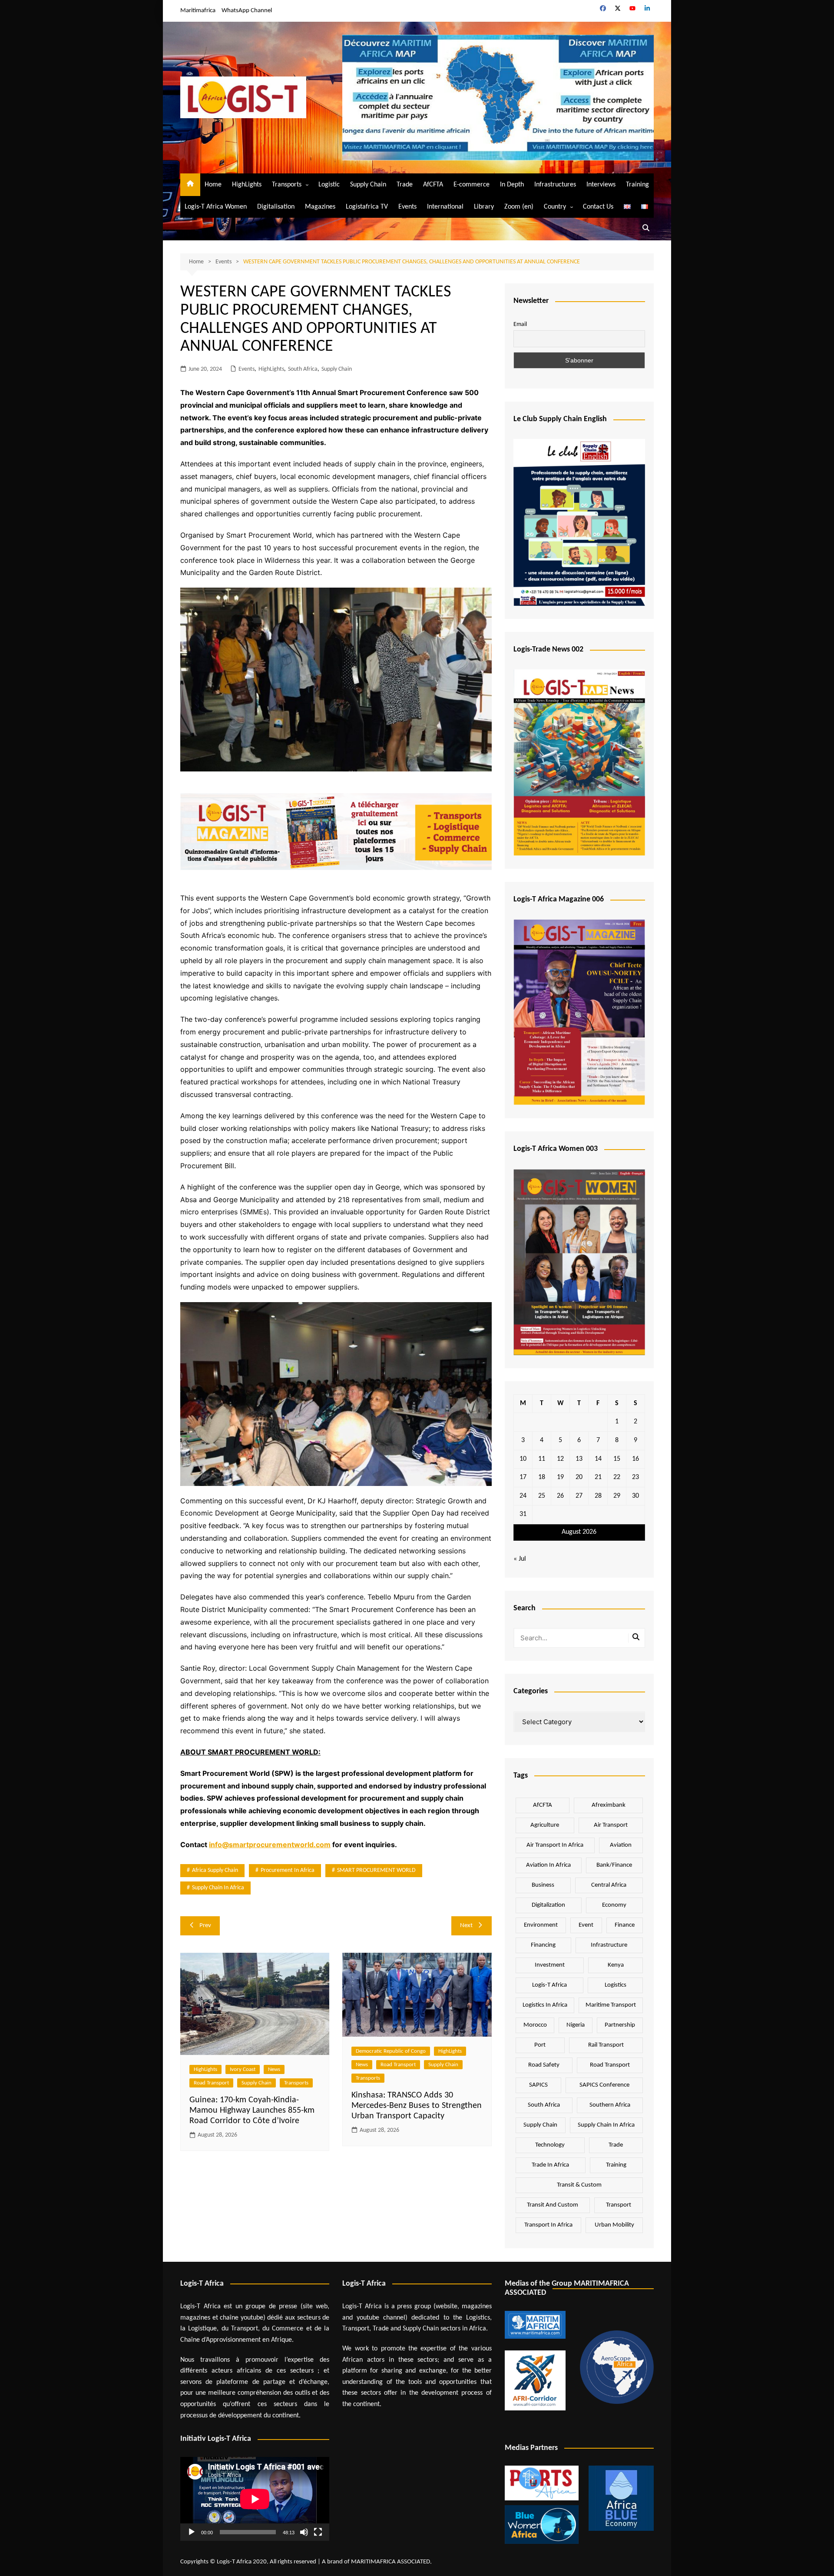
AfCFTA (433, 185)
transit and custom (553, 2205)
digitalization (548, 1905)
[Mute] (304, 2532)
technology (550, 2145)
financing (543, 1945)
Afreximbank (609, 1805)
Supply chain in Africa (218, 1888)
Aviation (621, 1845)
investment (550, 1965)
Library (484, 207)
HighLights (247, 185)
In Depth (512, 185)
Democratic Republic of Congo (391, 2051)
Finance (625, 1925)
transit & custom (579, 2185)
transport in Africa (548, 2225)
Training (637, 185)
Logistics (616, 1985)
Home (213, 185)
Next (466, 1926)
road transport (610, 2065)
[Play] (192, 2532)
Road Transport (211, 2083)
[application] (255, 2499)
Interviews (601, 185)
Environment (541, 1925)
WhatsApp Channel (247, 11)
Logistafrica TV (367, 207)
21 (598, 1477)
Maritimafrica (198, 11)
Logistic (329, 185)
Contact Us (598, 207)
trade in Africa (550, 2165)
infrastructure (609, 1945)
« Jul (520, 1559)
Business (543, 1885)
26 (560, 1496)
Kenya (616, 1965)
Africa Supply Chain (215, 1870)
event (586, 1925)
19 (560, 1477)
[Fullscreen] (318, 2532)
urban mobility (614, 2225)
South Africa (303, 369)
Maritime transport (611, 2005)
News (274, 2069)
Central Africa (609, 1885)
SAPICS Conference (604, 2085)
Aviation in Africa (548, 1865)
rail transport (606, 2045)
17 (523, 1477)
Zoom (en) (519, 207)
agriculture (545, 1825)
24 (523, 1496)
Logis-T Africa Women (216, 207)
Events (407, 207)
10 (523, 1459)
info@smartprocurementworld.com (270, 1845)
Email (520, 324)
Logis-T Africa (549, 1985)
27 (579, 1496)
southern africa (610, 2105)
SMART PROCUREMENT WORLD (376, 1870)
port (540, 2045)
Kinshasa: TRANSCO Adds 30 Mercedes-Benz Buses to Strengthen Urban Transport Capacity (417, 2106)
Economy (614, 1905)
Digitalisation (276, 207)
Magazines (320, 207)
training (616, 2165)
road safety (544, 2065)
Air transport (611, 1825)
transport (619, 2205)
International (445, 207)
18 (542, 1477)
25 (542, 1496)
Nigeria (576, 2025)
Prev (205, 1926)
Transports (287, 185)
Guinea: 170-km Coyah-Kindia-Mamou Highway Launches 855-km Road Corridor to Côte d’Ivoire (252, 2111)
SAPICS (538, 2085)
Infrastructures (555, 185)
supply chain (540, 2125)
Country (555, 207)
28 (598, 1496)
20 (579, 1477)
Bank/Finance (614, 1865)
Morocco (535, 2025)
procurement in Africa (288, 1870)
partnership (620, 2025)
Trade (405, 185)
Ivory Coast (243, 2069)
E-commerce (472, 185)
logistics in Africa (545, 2005)
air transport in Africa (555, 1845)
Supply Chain (368, 185)
